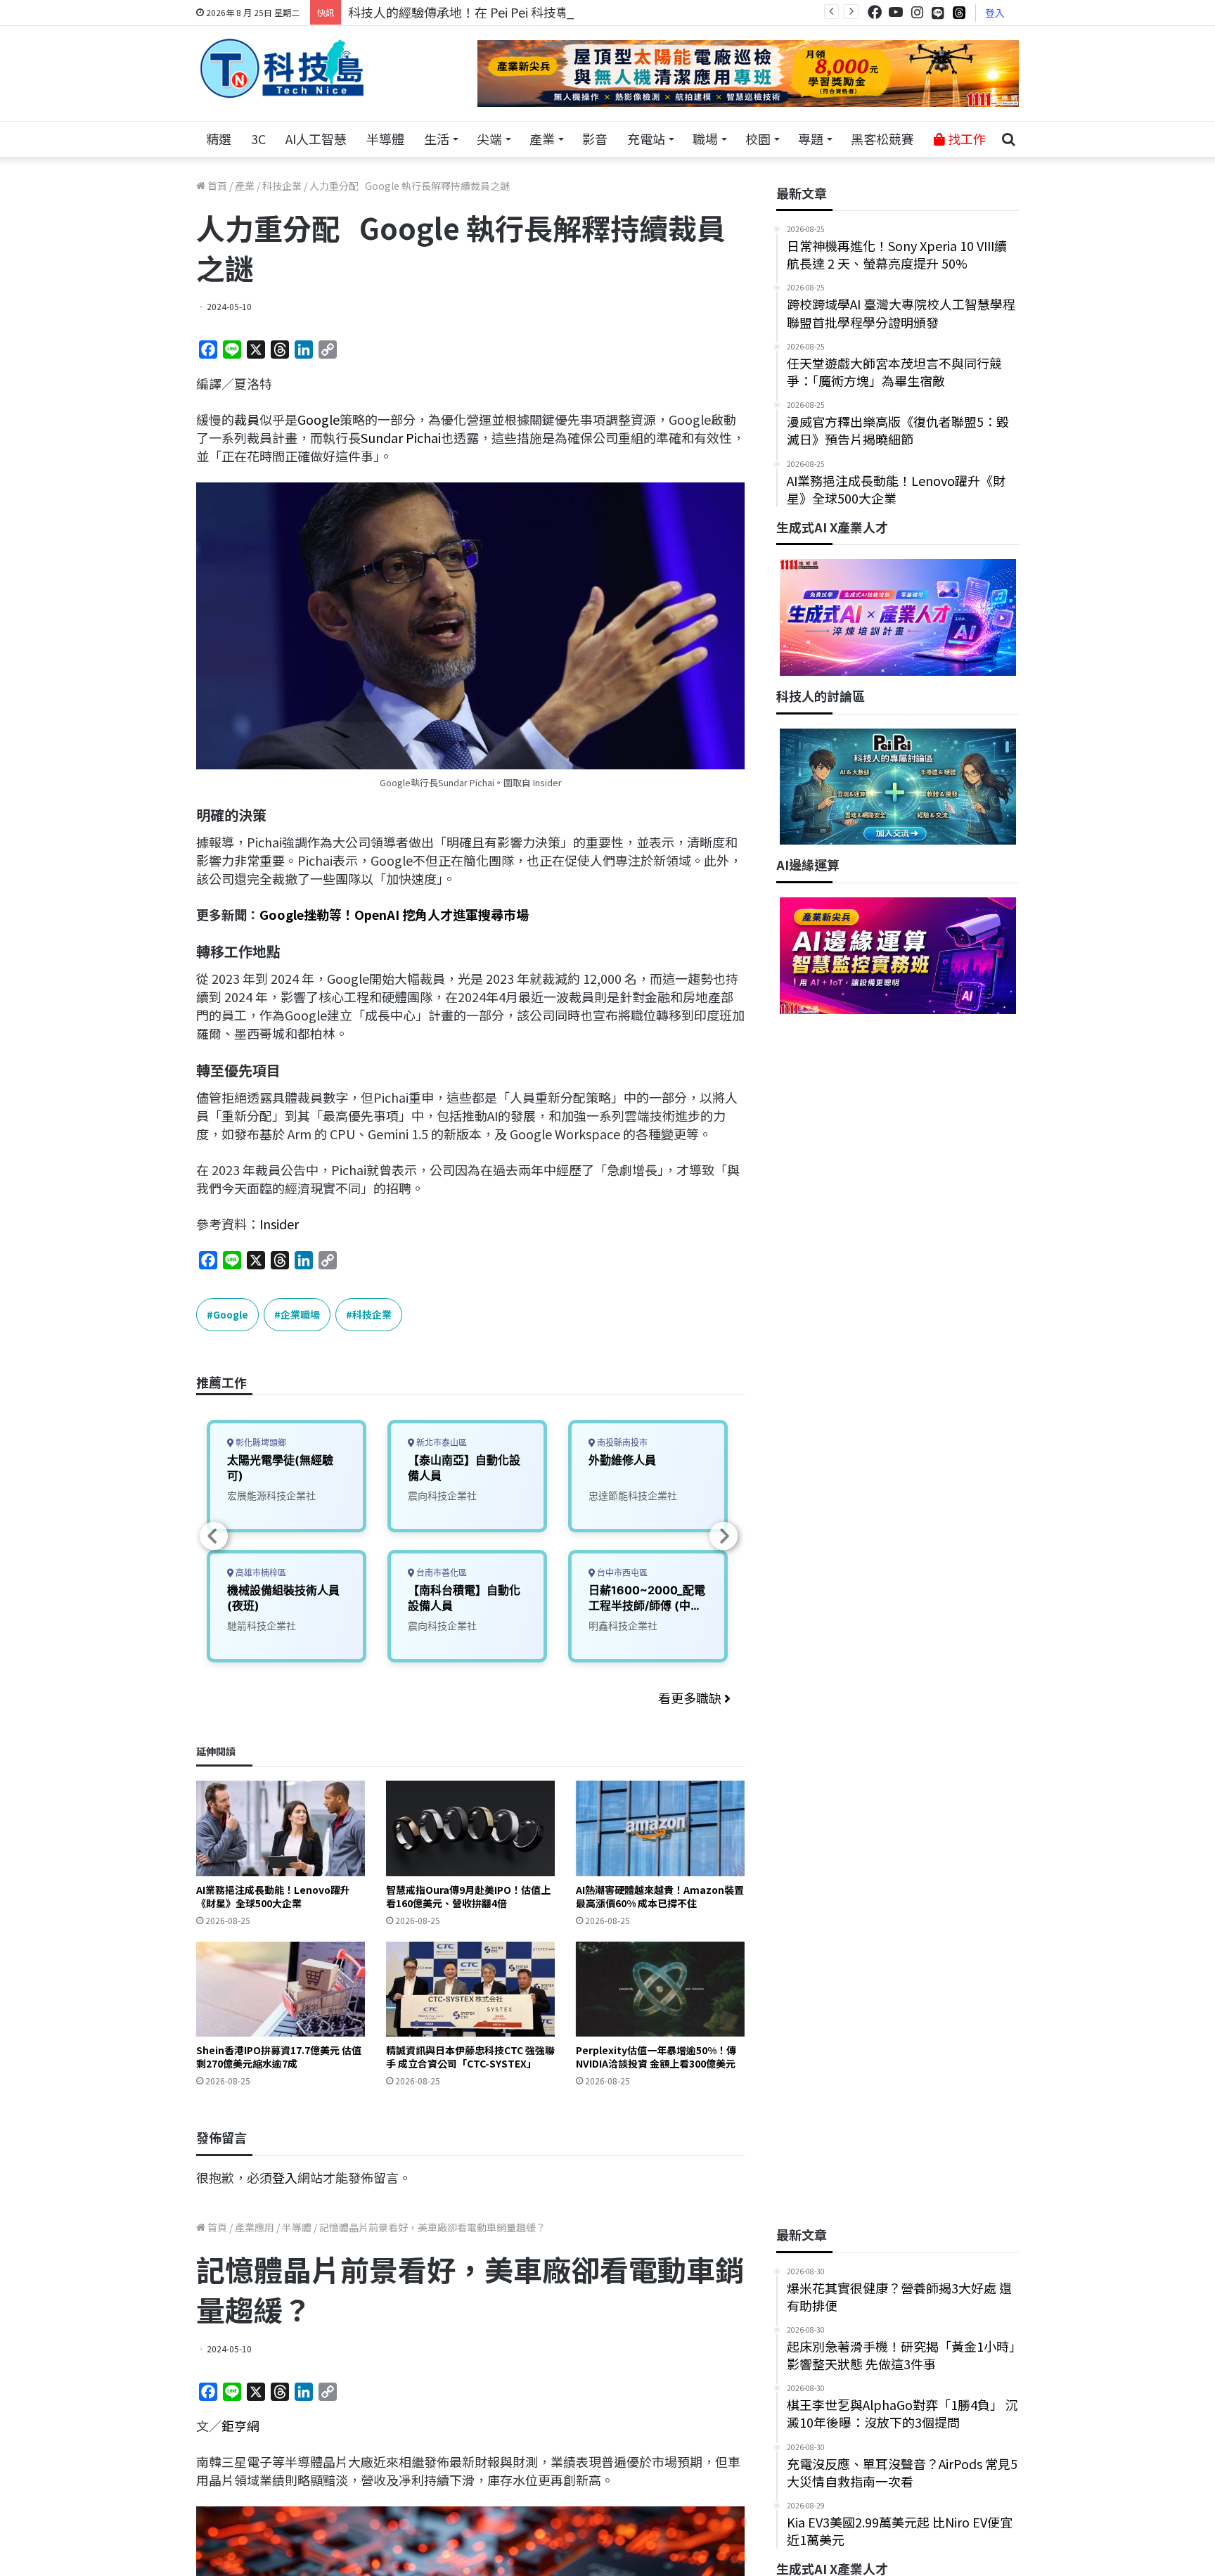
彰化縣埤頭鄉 (260, 1443)
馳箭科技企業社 (262, 1626)
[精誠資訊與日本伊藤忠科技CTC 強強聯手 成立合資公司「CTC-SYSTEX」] (470, 1989)
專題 (811, 139)
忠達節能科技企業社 (633, 1495)
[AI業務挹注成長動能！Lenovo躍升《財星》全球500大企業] (281, 1828)
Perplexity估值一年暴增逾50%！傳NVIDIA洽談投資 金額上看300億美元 (656, 2057)
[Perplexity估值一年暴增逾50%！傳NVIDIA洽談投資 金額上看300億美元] (660, 1989)
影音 (595, 139)
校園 (758, 139)
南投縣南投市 (621, 1443)
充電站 (646, 139)
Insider (279, 1224)
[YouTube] (896, 12)
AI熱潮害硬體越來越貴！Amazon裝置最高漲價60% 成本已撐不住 (660, 1896)
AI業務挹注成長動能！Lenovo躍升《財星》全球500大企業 (273, 1896)
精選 (219, 139)
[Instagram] (917, 12)
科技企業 (282, 186)
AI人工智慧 (316, 139)
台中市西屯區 (621, 1573)
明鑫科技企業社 (623, 1626)
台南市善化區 (441, 1573)
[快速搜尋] (1008, 139)
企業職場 (300, 1314)
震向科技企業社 (442, 1495)
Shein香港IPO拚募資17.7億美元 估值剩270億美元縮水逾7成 (279, 2057)
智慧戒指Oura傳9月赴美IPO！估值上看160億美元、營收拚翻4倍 (468, 1896)
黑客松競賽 (882, 139)
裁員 (247, 419)
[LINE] (938, 13)
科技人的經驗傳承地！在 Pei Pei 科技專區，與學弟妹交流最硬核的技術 (547, 12)
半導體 (385, 139)
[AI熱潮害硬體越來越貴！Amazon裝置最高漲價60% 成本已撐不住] (660, 1828)
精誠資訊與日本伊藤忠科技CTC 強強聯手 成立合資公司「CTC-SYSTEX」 (470, 2057)
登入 (995, 13)
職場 (705, 139)
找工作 (965, 139)
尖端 (489, 139)
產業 (542, 139)
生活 (437, 139)
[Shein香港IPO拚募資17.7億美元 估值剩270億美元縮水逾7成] (281, 1989)
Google (319, 419)
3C (258, 139)
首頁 (216, 186)
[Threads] (959, 12)
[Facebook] (875, 12)
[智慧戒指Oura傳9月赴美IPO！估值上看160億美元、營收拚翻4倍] (470, 1828)
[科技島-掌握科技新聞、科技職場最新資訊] (282, 68)
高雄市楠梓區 (260, 1573)
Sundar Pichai (401, 437)
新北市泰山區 (441, 1443)
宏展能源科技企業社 (271, 1495)
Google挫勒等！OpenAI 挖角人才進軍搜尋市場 (394, 914)
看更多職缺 (691, 1698)
